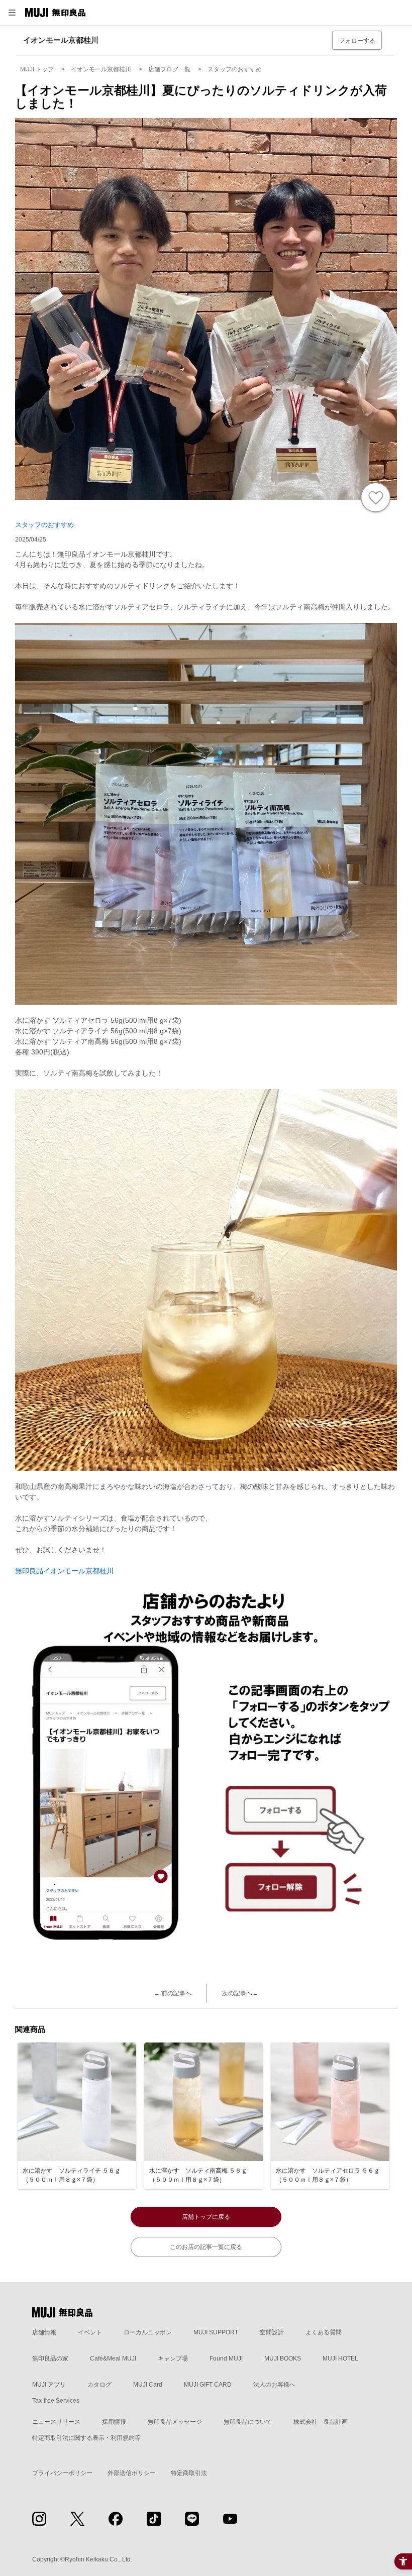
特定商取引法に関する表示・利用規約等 (86, 2438)
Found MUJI (226, 2358)
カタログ (99, 2385)
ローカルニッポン (148, 2332)
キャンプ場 (173, 2358)
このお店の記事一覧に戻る (206, 2247)
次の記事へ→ (240, 1993)
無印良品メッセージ (175, 2422)
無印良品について (248, 2422)
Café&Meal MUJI (113, 2358)
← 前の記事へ (173, 1993)
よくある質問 (324, 2332)
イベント (90, 2332)
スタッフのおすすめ (44, 525)
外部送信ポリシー (132, 2473)
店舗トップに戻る (206, 2217)
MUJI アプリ (49, 2385)
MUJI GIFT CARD (208, 2385)
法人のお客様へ (274, 2385)
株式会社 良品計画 (321, 2422)
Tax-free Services (56, 2401)
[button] (12, 13)
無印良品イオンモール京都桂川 (64, 1571)
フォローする (357, 41)
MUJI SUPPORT (216, 2332)
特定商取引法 (189, 2473)
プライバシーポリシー (62, 2473)
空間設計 (272, 2332)
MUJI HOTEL (340, 2358)
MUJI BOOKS (283, 2358)
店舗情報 (44, 2332)
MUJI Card (148, 2385)
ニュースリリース (56, 2422)
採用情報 (114, 2422)
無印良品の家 (50, 2358)
